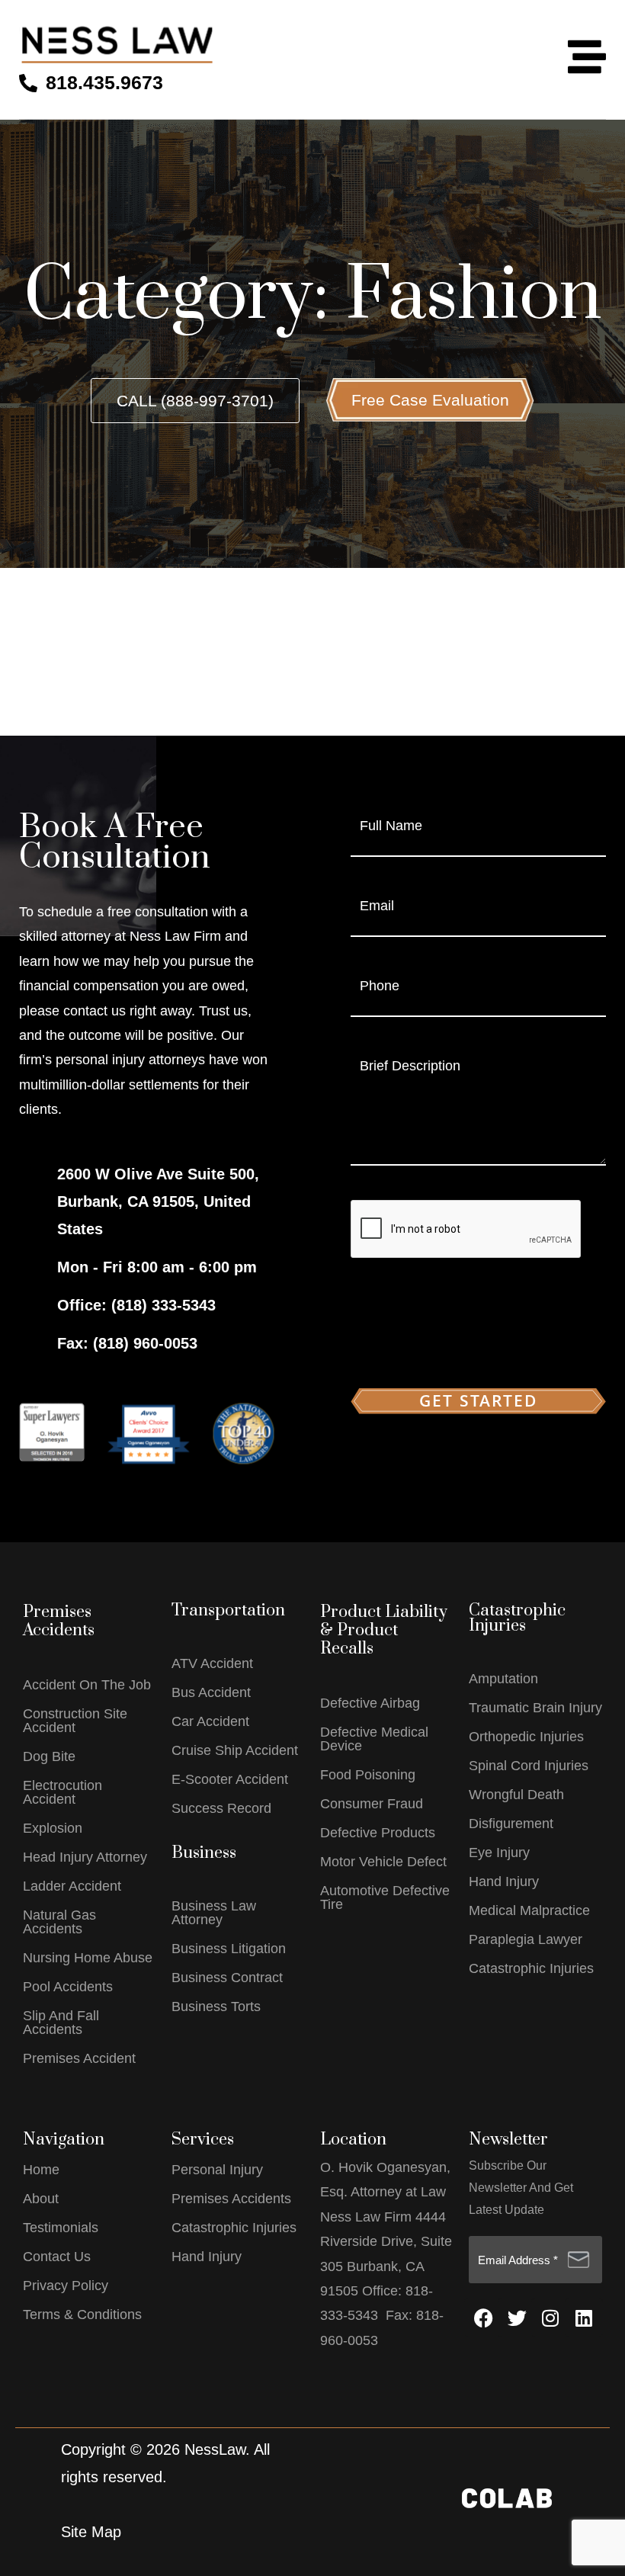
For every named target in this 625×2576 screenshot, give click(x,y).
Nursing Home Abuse (88, 1958)
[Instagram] (550, 2318)
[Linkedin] (584, 2318)
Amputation (503, 1679)
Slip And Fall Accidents (61, 2023)
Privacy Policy (66, 2286)
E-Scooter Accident (230, 1779)
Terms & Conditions (82, 2315)
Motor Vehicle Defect (383, 1862)
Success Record (221, 1808)
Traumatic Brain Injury (535, 1708)
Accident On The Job (87, 1685)
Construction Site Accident (75, 1721)
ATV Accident (212, 1663)
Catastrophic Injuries (531, 1968)
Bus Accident (211, 1692)
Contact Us (57, 2257)
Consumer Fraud (372, 1804)
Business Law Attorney (214, 1913)
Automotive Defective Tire (385, 1898)
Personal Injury (217, 2170)
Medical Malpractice (529, 1910)
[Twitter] (517, 2318)
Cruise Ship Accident (235, 1750)
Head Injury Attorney (85, 1857)
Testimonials (61, 2228)
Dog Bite (49, 1756)
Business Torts (216, 2007)
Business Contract (227, 1978)
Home (41, 2170)
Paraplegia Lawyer (526, 1939)
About (41, 2199)
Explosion (53, 1828)
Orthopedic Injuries (526, 1737)
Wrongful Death (516, 1795)
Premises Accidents (231, 2199)
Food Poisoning (368, 1775)
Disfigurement (511, 1824)
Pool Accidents (68, 1987)
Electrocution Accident (62, 1792)
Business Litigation (229, 1949)
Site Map (91, 2532)
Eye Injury (499, 1853)
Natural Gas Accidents (59, 1922)
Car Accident (210, 1721)
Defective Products (378, 1833)
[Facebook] (483, 2318)
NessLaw (215, 2449)
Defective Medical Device (374, 1739)
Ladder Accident (72, 1886)
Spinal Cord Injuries (529, 1766)
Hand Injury (504, 1881)
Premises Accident (79, 2058)
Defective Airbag (370, 1703)
